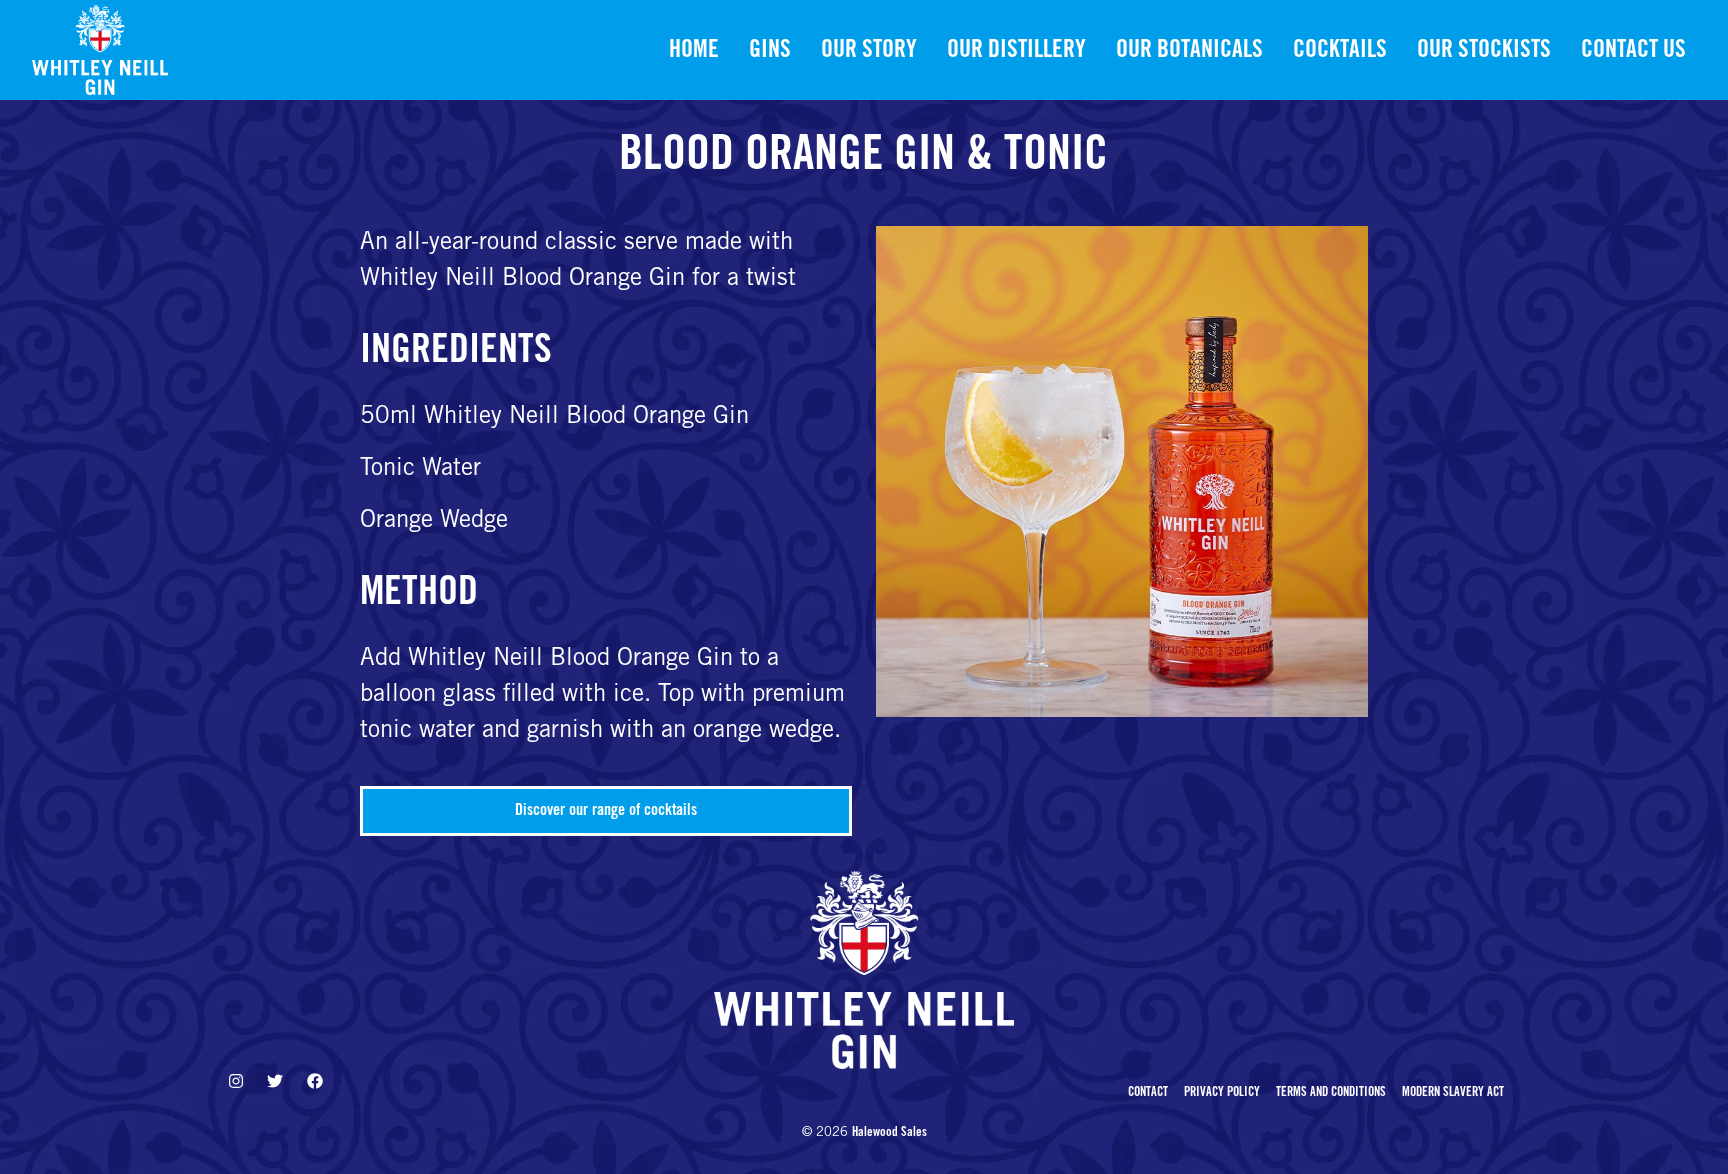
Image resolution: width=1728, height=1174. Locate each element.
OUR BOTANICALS (1189, 52)
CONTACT (1148, 1093)
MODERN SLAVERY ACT (1453, 1093)
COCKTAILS (1340, 52)
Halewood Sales (889, 1133)
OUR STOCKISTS (1484, 52)
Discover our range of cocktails (606, 811)
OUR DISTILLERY (1016, 52)
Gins (770, 52)
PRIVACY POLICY (1222, 1093)
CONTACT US (1633, 52)
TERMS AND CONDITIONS (1331, 1093)
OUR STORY (869, 52)
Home (694, 52)
